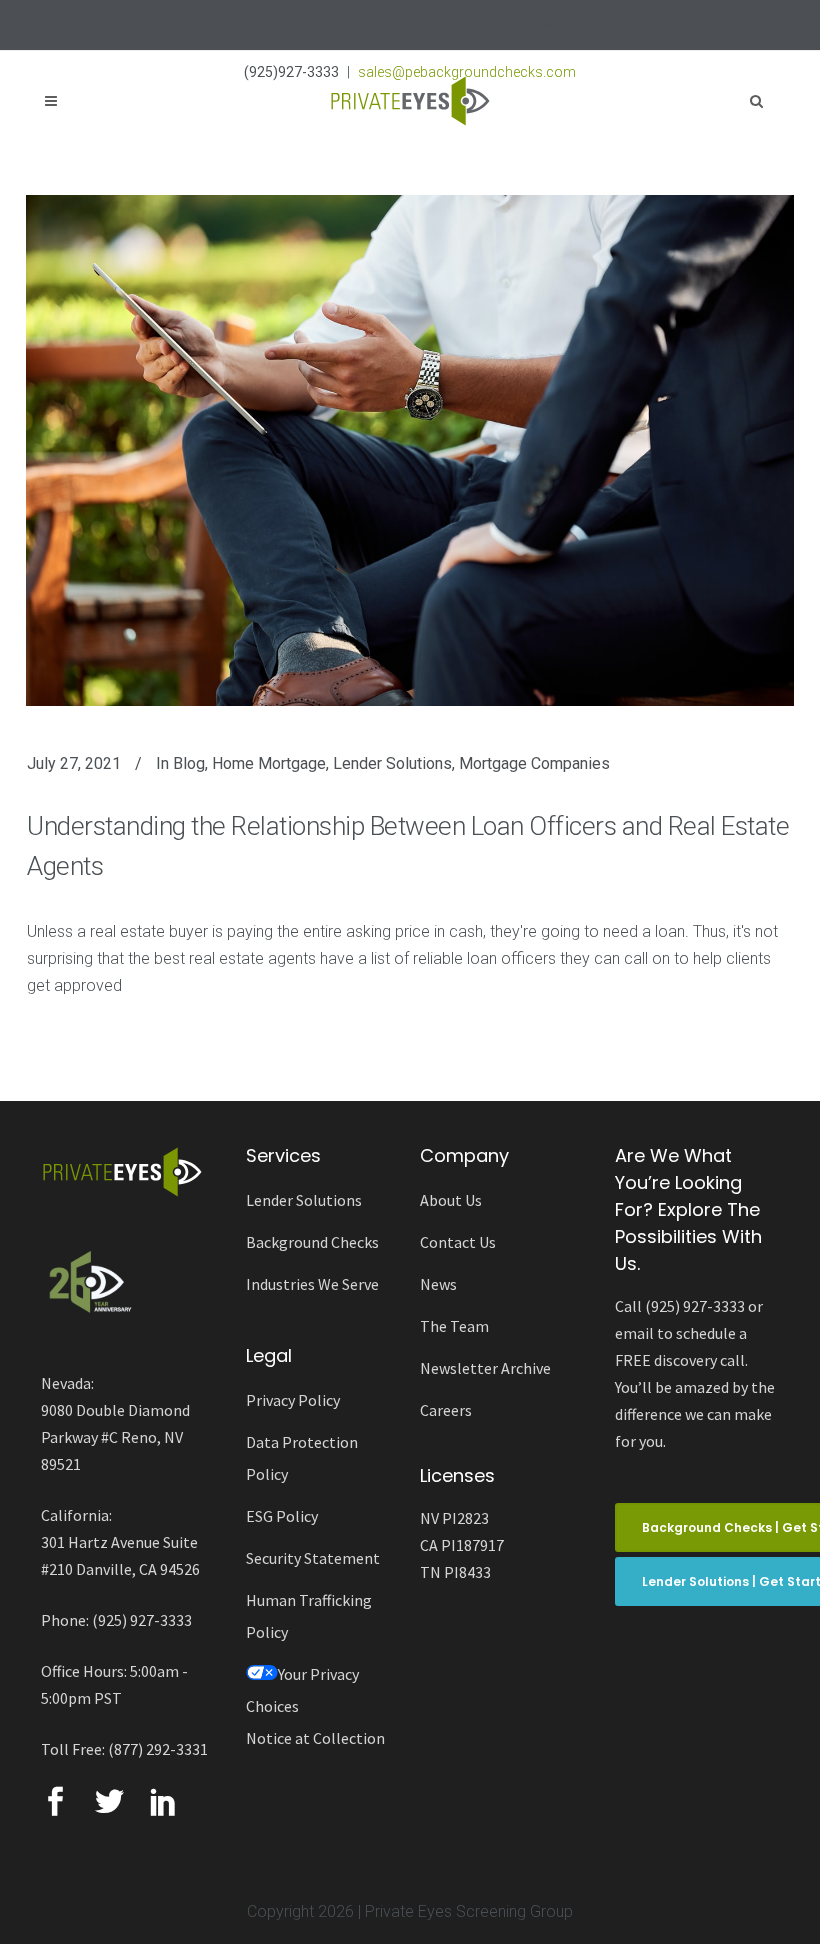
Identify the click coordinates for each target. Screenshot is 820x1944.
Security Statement (313, 1558)
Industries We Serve (312, 1284)
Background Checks (312, 1242)
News (438, 1284)
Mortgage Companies (534, 763)
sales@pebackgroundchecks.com (467, 72)
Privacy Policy (293, 1400)
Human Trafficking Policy (309, 1616)
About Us (451, 1200)
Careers (446, 1410)
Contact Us (458, 1242)
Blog (189, 763)
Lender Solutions (392, 763)
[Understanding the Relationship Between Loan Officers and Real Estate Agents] (410, 450)
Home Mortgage (269, 763)
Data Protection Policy (302, 1458)
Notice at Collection (315, 1738)
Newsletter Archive (485, 1368)
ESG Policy (282, 1516)
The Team (454, 1326)
